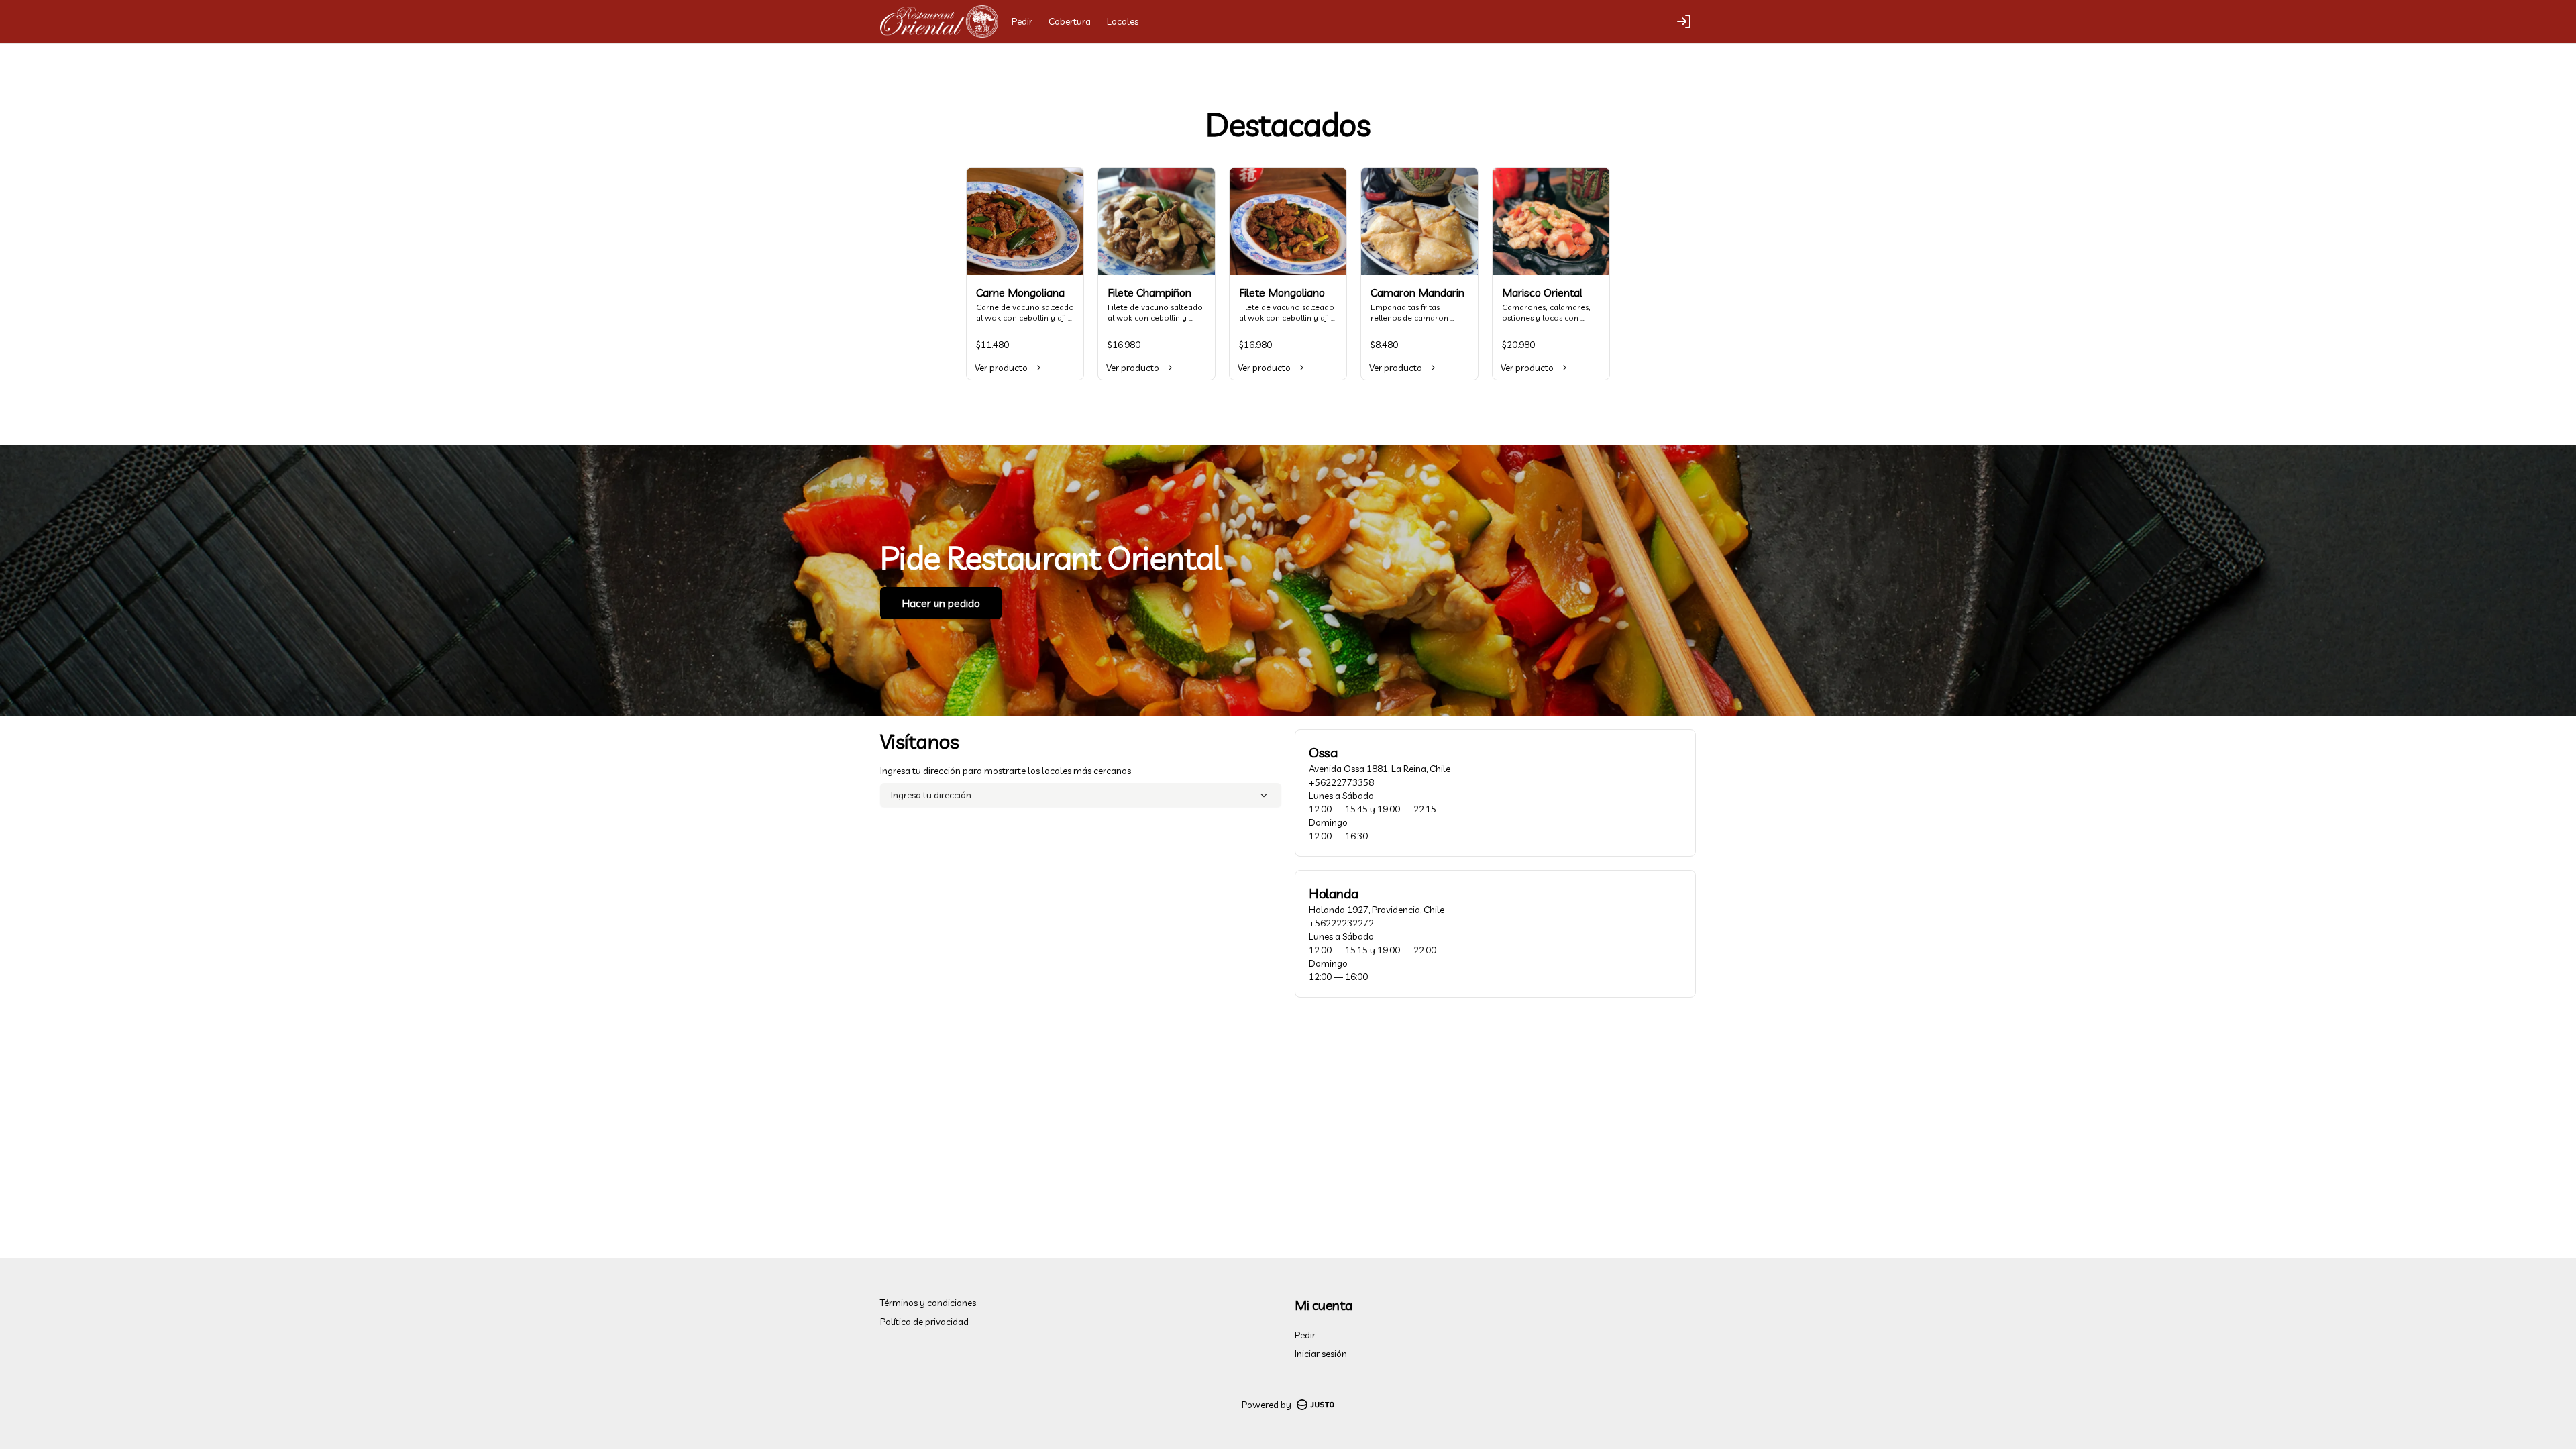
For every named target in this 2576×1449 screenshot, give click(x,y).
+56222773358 (1341, 782)
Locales (1123, 21)
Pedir (1022, 21)
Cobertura (1070, 21)
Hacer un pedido (941, 603)
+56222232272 (1341, 923)
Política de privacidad (924, 1322)
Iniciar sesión (1321, 1354)
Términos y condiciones (928, 1303)
